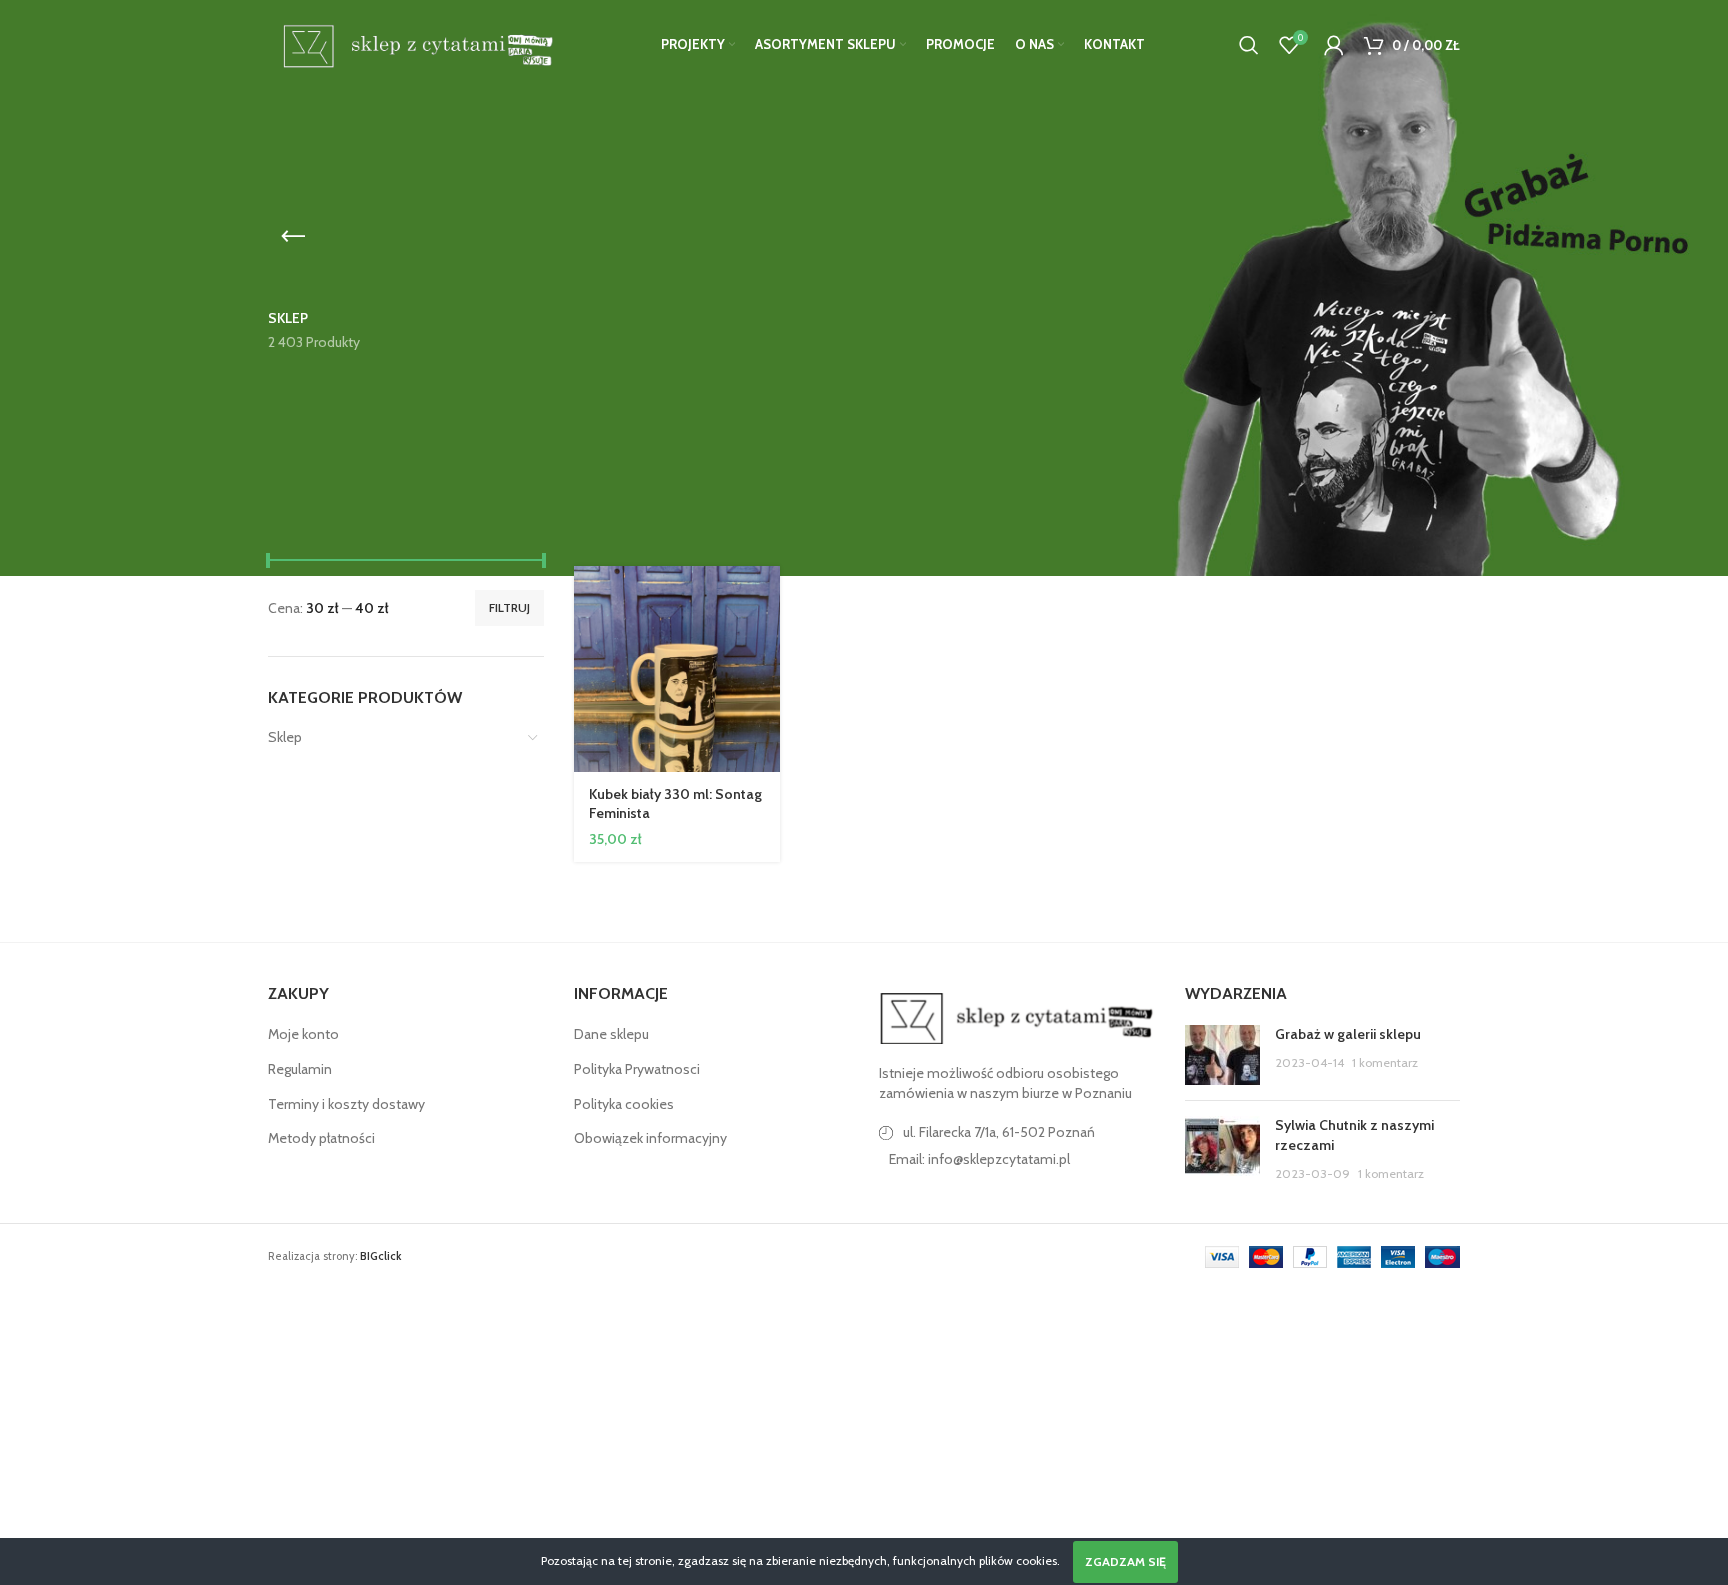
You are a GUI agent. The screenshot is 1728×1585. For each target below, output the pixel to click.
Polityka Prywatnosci (637, 1069)
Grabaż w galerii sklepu (1348, 1034)
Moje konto (303, 1034)
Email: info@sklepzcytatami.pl (979, 1159)
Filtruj (509, 607)
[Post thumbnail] (1222, 1055)
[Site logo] (414, 43)
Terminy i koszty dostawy (346, 1104)
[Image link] (1017, 1017)
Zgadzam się (1125, 1561)
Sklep (285, 737)
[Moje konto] (1334, 45)
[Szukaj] (1249, 45)
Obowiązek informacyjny (650, 1138)
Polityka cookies (624, 1104)
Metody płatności (321, 1138)
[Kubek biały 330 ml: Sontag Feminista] (677, 669)
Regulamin (300, 1069)
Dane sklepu (611, 1034)
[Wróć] (293, 237)
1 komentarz (1385, 1062)
